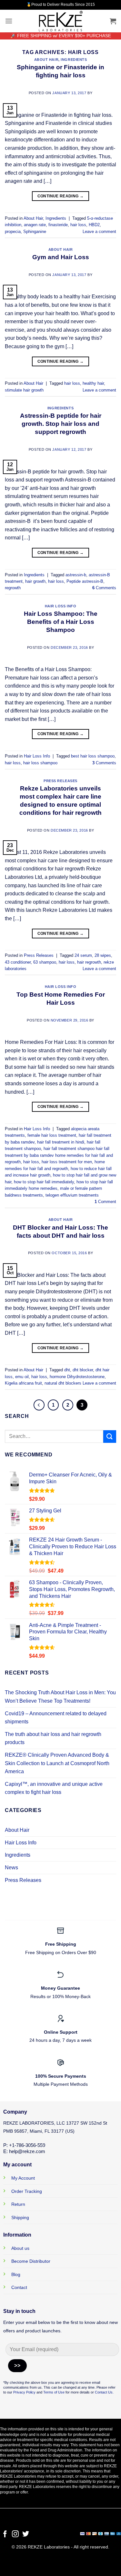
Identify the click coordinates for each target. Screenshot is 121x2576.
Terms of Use (53, 2392)
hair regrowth (89, 962)
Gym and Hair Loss (61, 257)
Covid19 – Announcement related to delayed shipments (56, 1718)
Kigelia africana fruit (23, 1383)
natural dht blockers (63, 1383)
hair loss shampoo (40, 763)
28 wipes (103, 955)
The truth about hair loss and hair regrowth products (53, 1738)
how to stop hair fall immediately (44, 1182)
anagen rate (35, 225)
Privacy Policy (24, 2392)
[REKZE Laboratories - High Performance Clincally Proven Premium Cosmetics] (61, 21)
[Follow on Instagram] (15, 2534)
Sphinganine (35, 232)
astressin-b (76, 575)
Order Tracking (27, 2191)
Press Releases (60, 781)
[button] (9, 21)
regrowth (13, 588)
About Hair (46, 60)
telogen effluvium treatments (72, 1195)
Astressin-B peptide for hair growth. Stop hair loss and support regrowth (61, 424)
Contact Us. (104, 2392)
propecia (13, 232)
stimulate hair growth (24, 390)
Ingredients (74, 60)
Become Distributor (31, 2261)
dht (67, 1370)
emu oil (22, 1377)
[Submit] (110, 1437)
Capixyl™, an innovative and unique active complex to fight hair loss (54, 1788)
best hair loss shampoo (93, 756)
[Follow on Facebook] (5, 2534)
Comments (104, 588)
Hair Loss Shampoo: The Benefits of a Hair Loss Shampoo (61, 622)
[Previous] (39, 1405)
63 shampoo (45, 962)
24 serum (83, 955)
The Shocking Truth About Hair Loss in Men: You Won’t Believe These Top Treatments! (60, 1697)
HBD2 (94, 225)
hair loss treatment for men (67, 1162)
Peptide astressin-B (85, 581)
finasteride (58, 225)
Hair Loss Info (61, 606)
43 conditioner (18, 962)
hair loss (78, 225)
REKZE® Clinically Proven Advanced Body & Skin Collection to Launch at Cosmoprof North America (57, 1763)
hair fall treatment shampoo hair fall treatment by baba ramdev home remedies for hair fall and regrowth (59, 1155)
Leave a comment (99, 232)
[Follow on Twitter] (26, 2534)
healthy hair (93, 383)
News (11, 1868)
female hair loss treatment (52, 1135)
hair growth (35, 581)
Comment (105, 1202)
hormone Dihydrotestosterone (77, 1377)
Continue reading (61, 196)
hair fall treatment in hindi (61, 1142)
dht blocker (83, 1370)
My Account (23, 2178)
